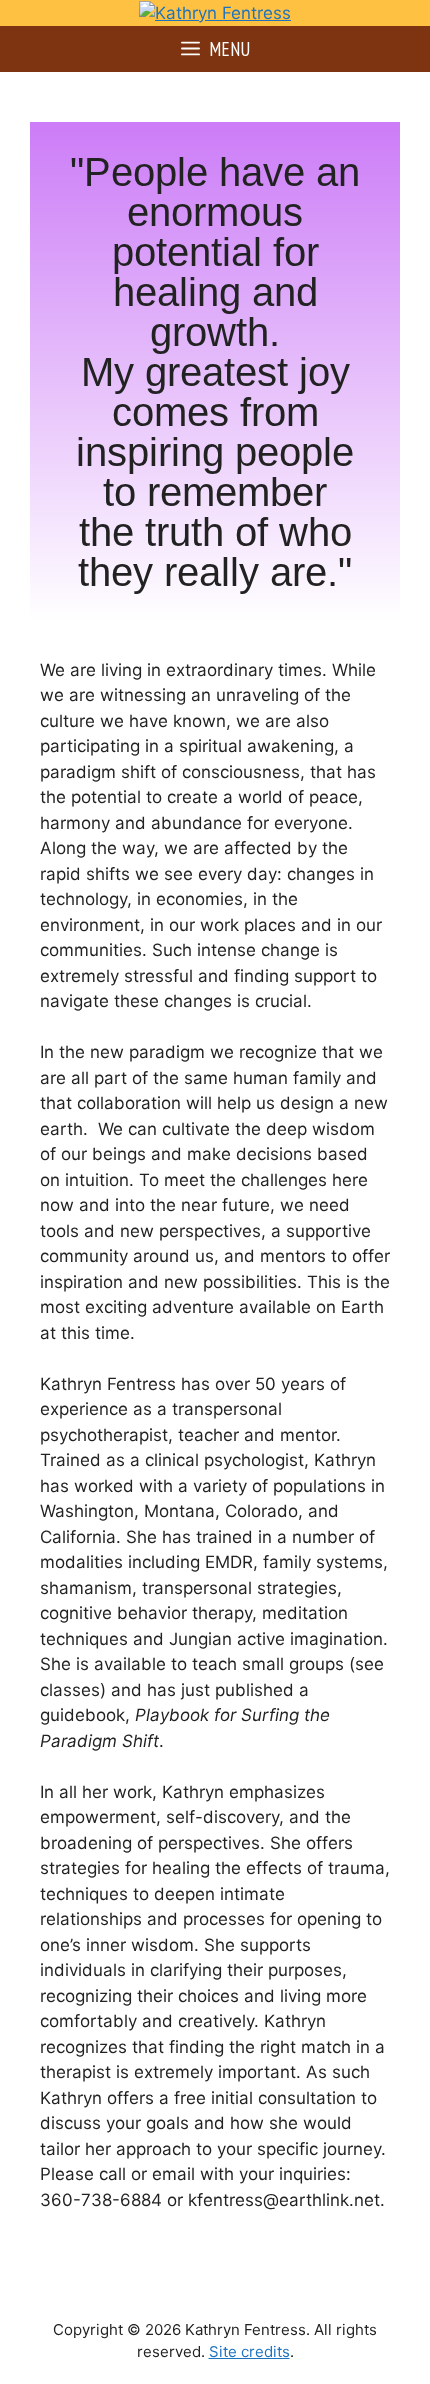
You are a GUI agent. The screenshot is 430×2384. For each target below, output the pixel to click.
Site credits (249, 2351)
